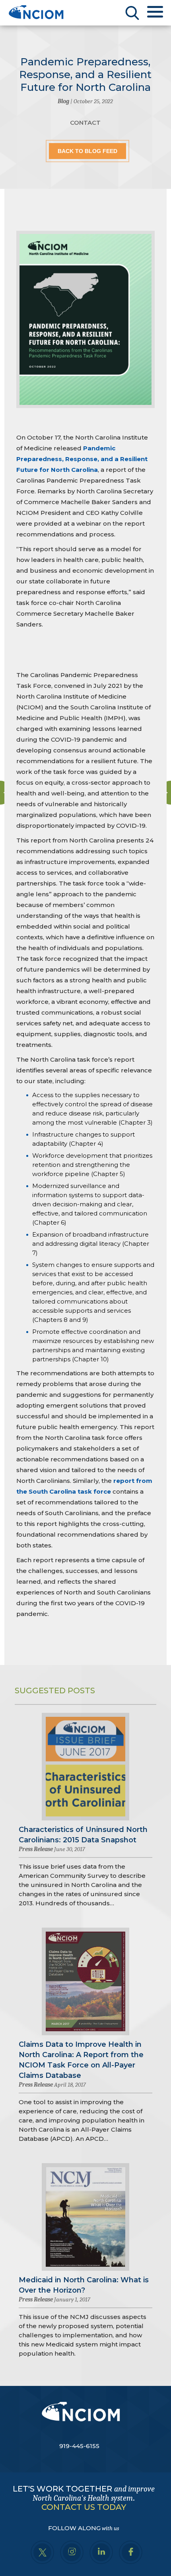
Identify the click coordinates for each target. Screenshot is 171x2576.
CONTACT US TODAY (84, 2507)
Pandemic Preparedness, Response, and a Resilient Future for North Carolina (82, 459)
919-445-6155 (79, 2446)
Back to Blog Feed (87, 151)
